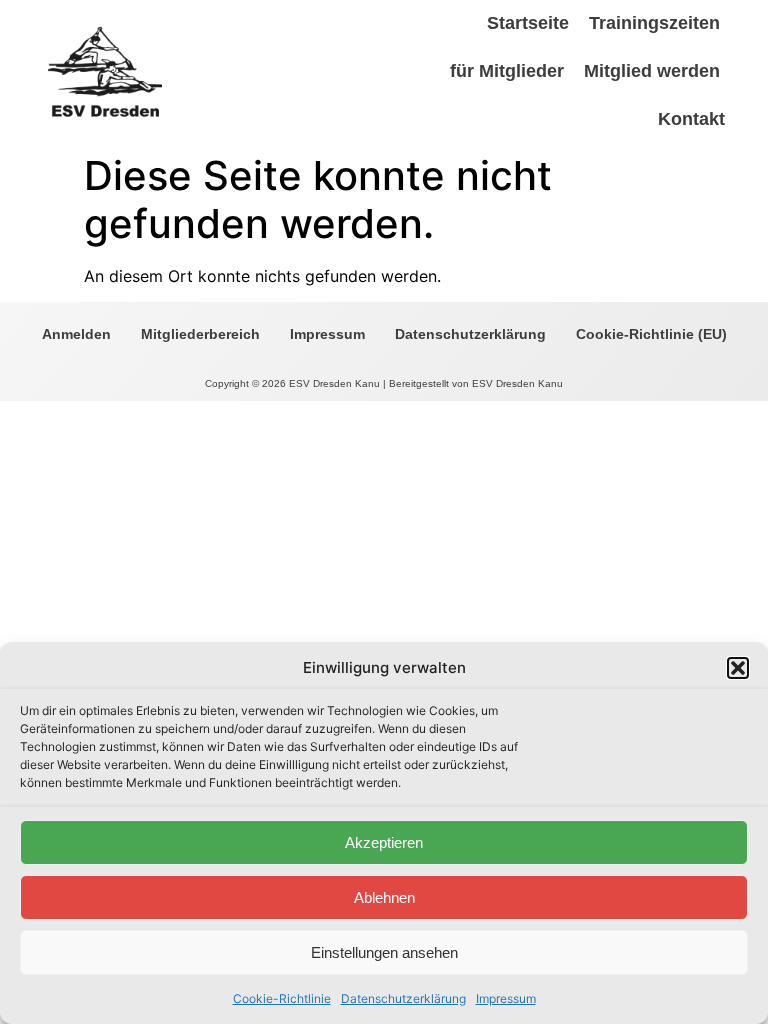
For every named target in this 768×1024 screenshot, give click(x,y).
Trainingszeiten (654, 23)
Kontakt (691, 119)
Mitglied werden (652, 71)
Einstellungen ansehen (384, 952)
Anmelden (76, 334)
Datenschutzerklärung (403, 998)
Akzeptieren (384, 842)
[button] (738, 668)
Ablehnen (384, 897)
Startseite (528, 23)
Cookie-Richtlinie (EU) (651, 334)
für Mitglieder (507, 71)
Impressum (506, 998)
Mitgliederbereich (200, 334)
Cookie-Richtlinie (282, 998)
